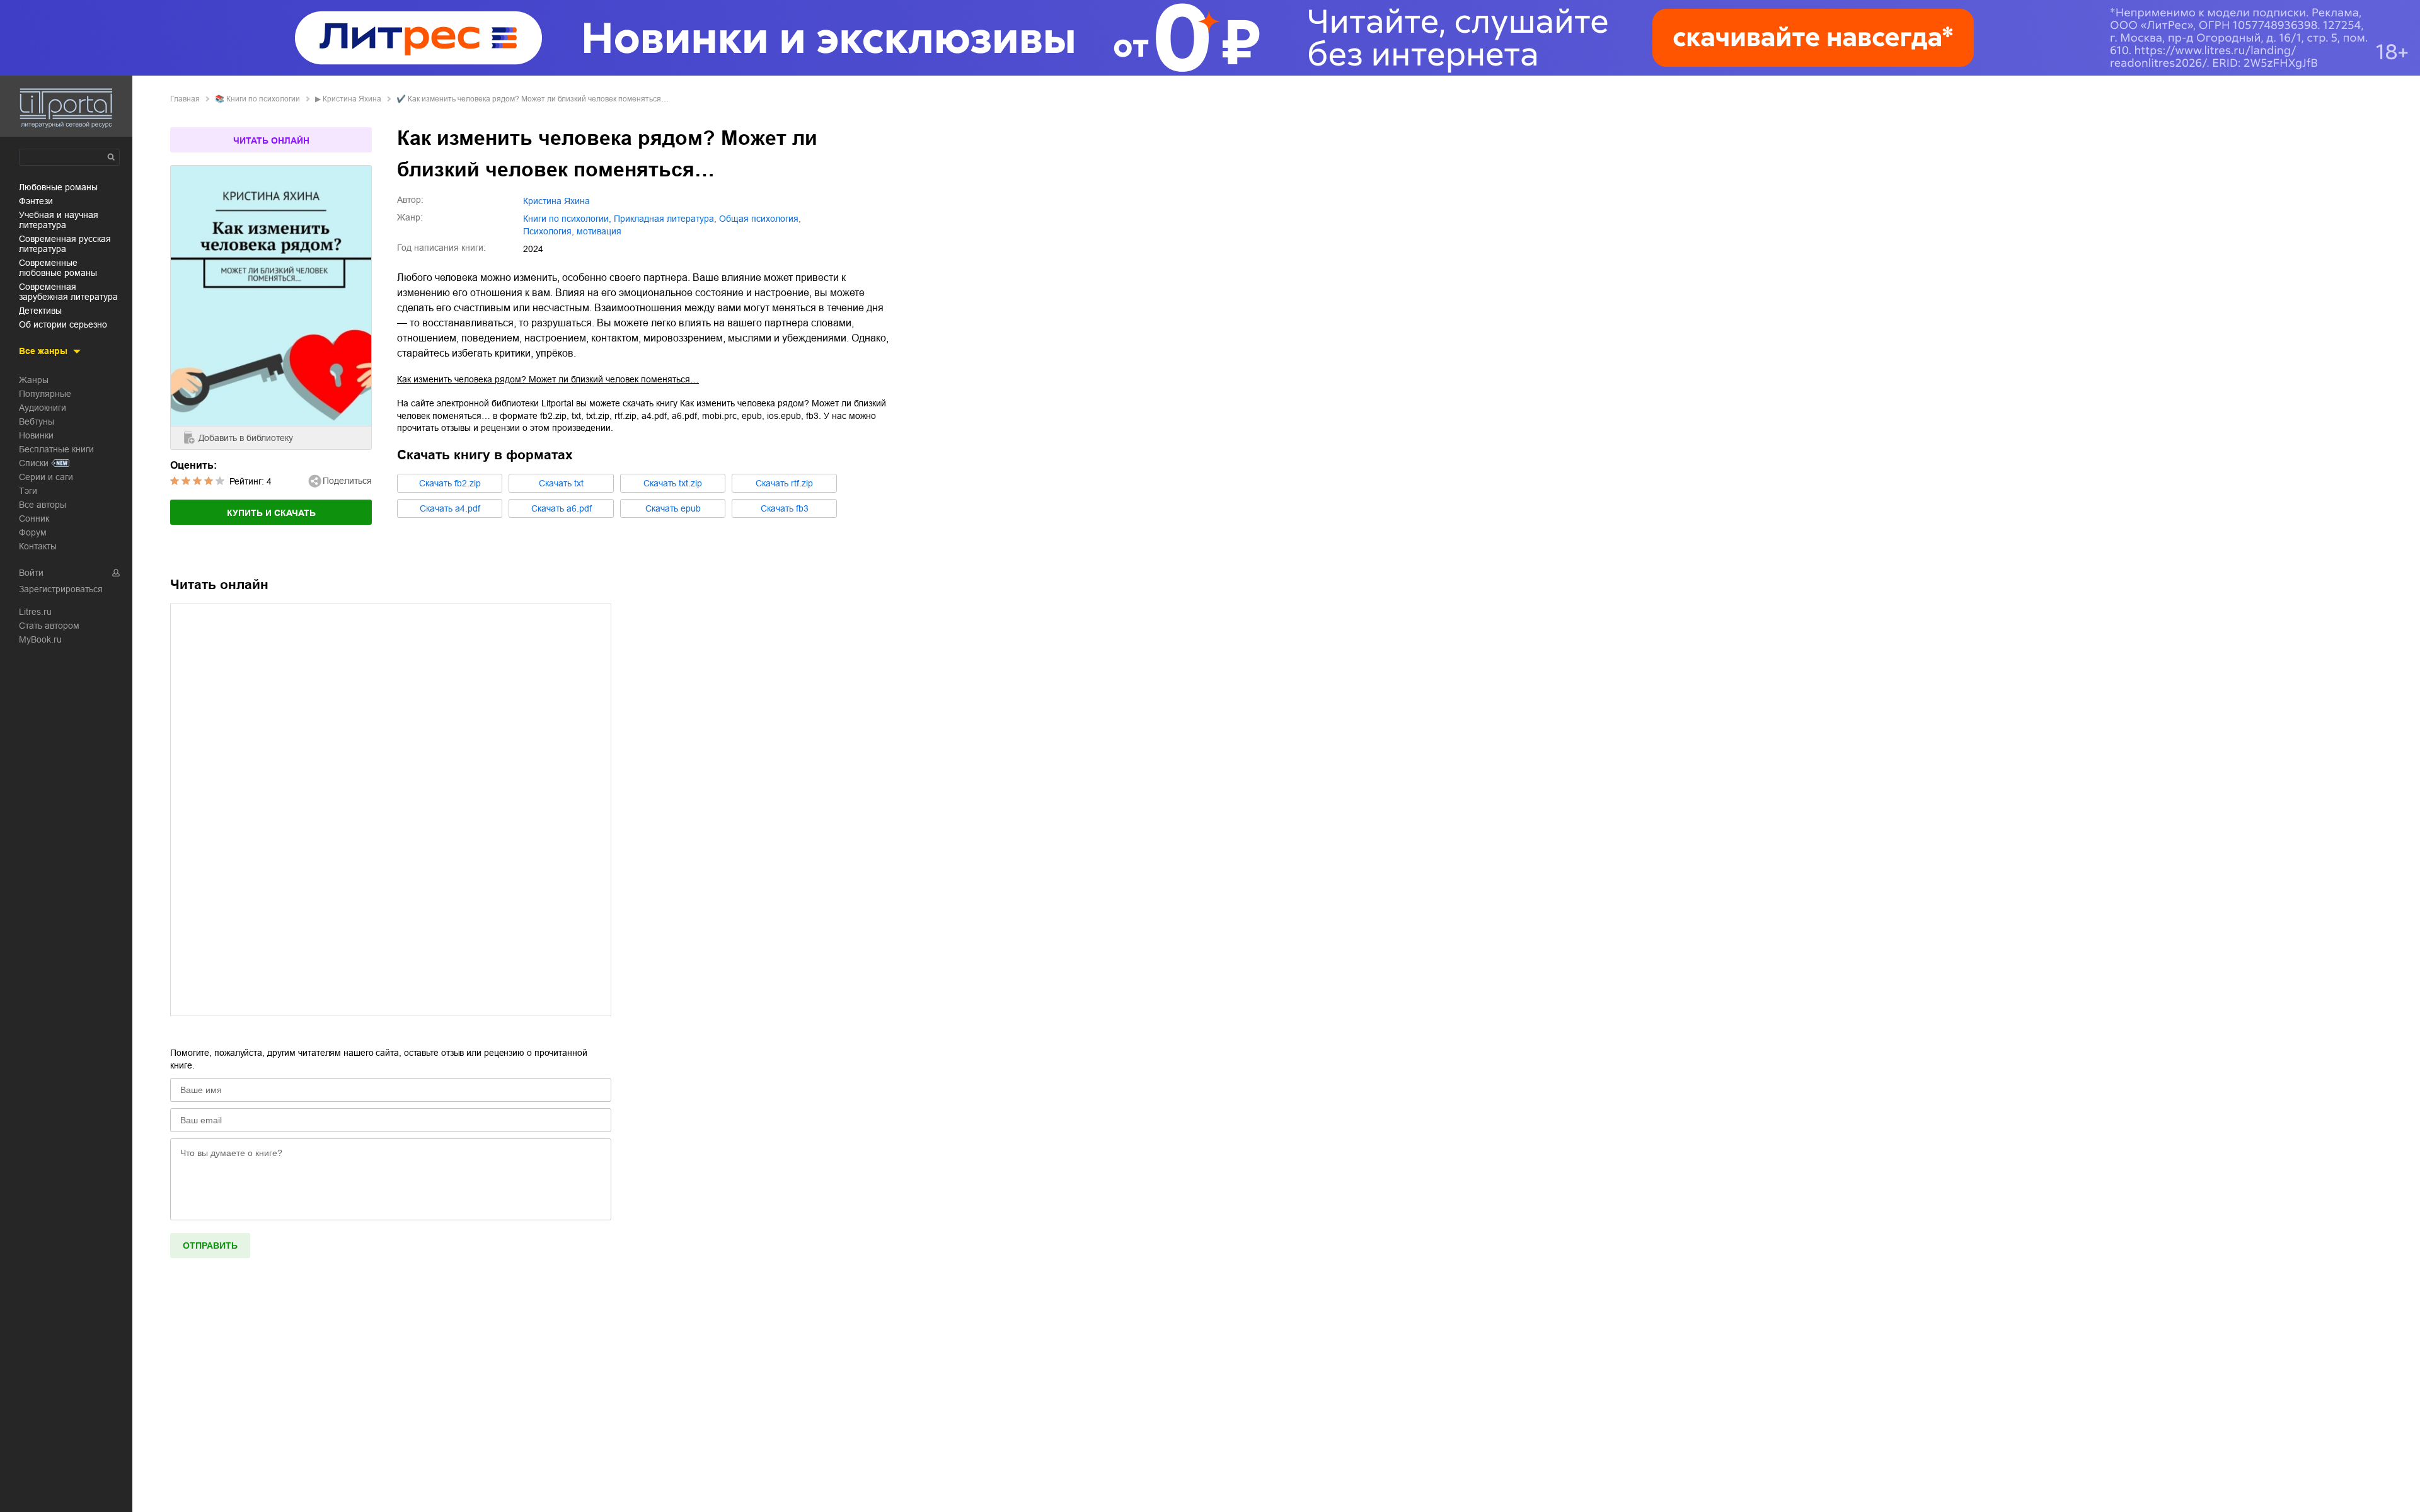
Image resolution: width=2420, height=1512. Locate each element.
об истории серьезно (63, 324)
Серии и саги (46, 477)
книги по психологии (263, 99)
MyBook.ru (40, 639)
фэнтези (36, 201)
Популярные (45, 394)
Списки (34, 463)
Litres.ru (35, 612)
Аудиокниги (43, 408)
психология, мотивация (572, 231)
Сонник (34, 518)
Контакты (38, 546)
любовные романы (58, 187)
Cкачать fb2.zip (450, 483)
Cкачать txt (561, 483)
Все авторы (43, 505)
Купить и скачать (271, 513)
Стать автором (49, 626)
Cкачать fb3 (785, 508)
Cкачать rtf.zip (784, 483)
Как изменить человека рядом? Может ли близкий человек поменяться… (548, 379)
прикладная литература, (665, 219)
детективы (40, 311)
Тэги (28, 491)
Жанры (34, 380)
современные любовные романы (58, 268)
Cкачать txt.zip (673, 483)
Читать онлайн (271, 140)
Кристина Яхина (352, 99)
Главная (185, 99)
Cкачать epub (673, 508)
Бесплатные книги (56, 449)
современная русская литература (65, 244)
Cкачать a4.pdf (450, 508)
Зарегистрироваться (61, 589)
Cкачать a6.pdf (562, 508)
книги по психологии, (567, 219)
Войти (31, 573)
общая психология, (760, 219)
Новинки (36, 435)
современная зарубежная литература (68, 292)
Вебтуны (37, 421)
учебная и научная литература (59, 220)
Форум (33, 532)
